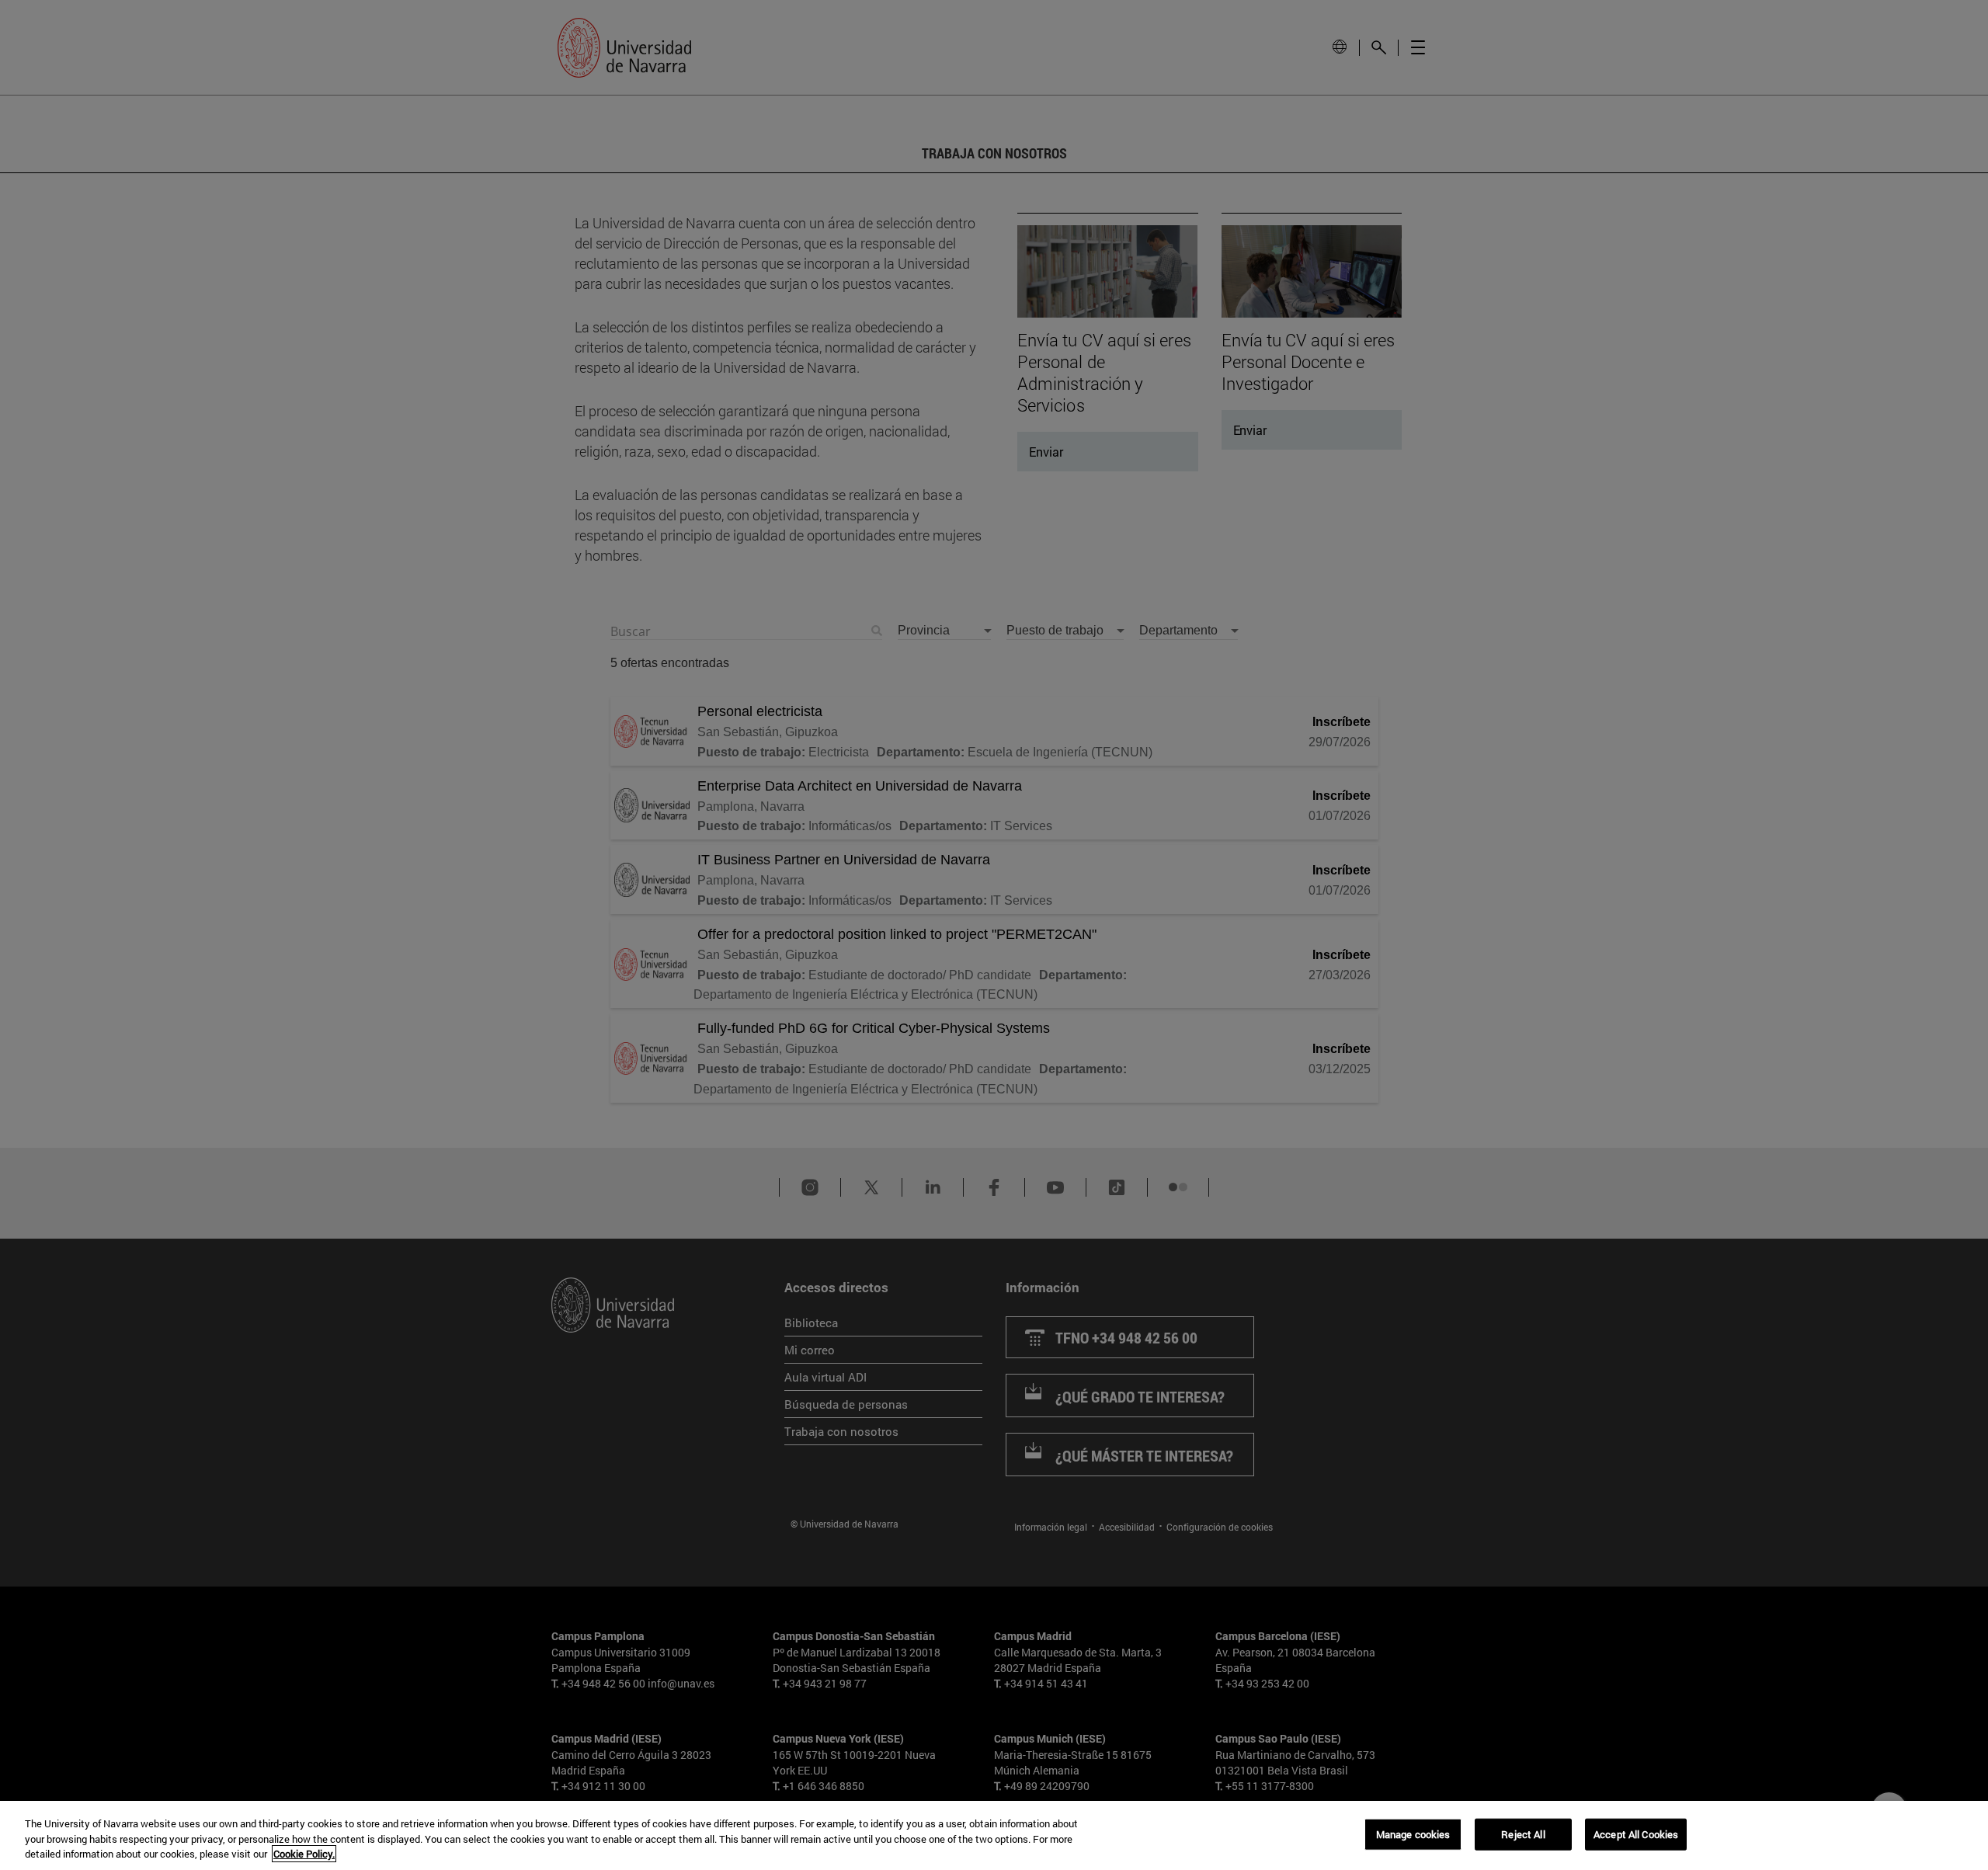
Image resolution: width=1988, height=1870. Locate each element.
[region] (994, 1835)
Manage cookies (1413, 1834)
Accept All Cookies (1636, 1834)
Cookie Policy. (304, 1854)
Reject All (1523, 1834)
